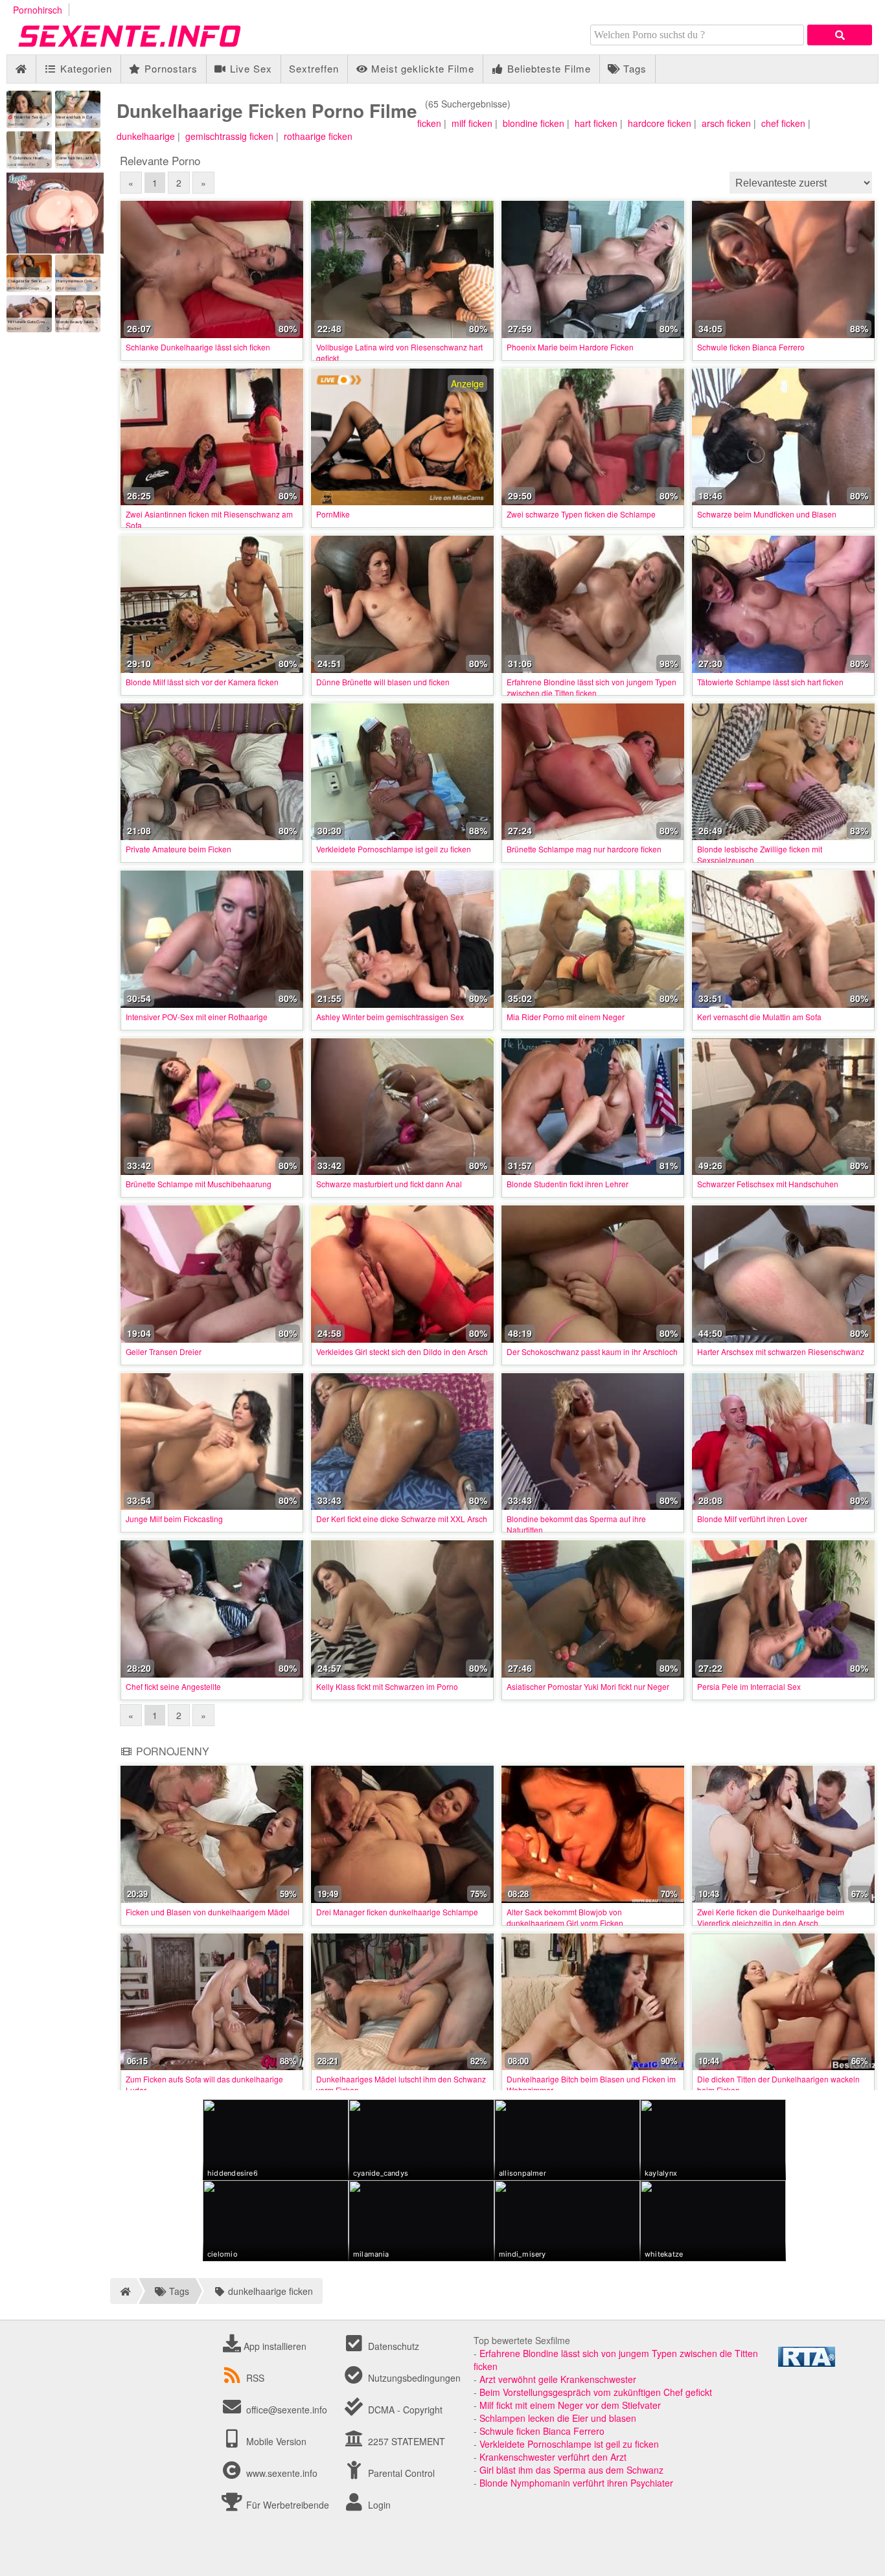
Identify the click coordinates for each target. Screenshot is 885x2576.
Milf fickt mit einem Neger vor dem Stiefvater (570, 2405)
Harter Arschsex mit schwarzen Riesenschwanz (781, 1351)
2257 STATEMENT (405, 2441)
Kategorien (85, 68)
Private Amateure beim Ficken (178, 849)
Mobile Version (275, 2441)
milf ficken (472, 123)
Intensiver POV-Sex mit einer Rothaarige (197, 1017)
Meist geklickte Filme (421, 68)
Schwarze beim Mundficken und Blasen (767, 514)
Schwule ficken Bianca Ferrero (751, 347)
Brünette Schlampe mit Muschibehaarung (199, 1184)
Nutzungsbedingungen (413, 2378)
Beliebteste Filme (547, 68)
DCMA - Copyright (404, 2410)
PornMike (333, 514)
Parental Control (400, 2473)
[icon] (21, 69)
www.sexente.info (282, 2473)
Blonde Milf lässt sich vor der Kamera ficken (202, 682)
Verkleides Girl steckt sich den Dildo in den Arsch (402, 1351)
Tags (633, 68)
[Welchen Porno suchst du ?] (840, 35)
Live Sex (249, 68)
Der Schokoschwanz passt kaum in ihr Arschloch (592, 1351)
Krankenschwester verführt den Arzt (553, 2457)
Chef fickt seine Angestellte (173, 1686)
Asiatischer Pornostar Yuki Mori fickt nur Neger (588, 1686)
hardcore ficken (660, 123)
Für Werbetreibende (286, 2505)
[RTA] (807, 2363)
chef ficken (783, 123)
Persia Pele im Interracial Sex (749, 1686)
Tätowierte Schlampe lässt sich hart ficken (770, 682)
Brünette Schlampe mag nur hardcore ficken (584, 849)
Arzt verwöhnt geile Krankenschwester (558, 2379)
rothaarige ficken (318, 136)
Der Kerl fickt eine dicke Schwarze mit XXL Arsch (402, 1519)
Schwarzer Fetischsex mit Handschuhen (768, 1184)
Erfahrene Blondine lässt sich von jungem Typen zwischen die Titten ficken (592, 687)
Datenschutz (392, 2346)
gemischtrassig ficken (229, 136)
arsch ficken (726, 123)
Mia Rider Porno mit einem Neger (566, 1017)
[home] (123, 2291)
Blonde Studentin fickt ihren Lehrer (568, 1184)
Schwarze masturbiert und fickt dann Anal (389, 1184)
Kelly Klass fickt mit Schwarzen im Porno (387, 1686)
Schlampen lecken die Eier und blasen (558, 2418)
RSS (255, 2378)
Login (378, 2505)
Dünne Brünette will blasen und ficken (383, 682)
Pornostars (169, 68)
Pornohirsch (38, 10)
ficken (429, 123)
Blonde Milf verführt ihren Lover (752, 1519)
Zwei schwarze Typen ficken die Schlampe (581, 514)
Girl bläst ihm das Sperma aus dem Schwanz (571, 2470)
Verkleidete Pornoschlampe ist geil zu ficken (394, 849)
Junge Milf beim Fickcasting (174, 1519)
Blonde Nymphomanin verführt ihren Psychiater (576, 2483)
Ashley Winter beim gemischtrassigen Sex (390, 1017)
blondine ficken (534, 123)
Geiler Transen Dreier (164, 1351)
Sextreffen (314, 68)
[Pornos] (149, 48)
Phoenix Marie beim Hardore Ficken (570, 347)
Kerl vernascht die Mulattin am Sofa (759, 1017)
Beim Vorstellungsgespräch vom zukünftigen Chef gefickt (596, 2392)
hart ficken (596, 123)
